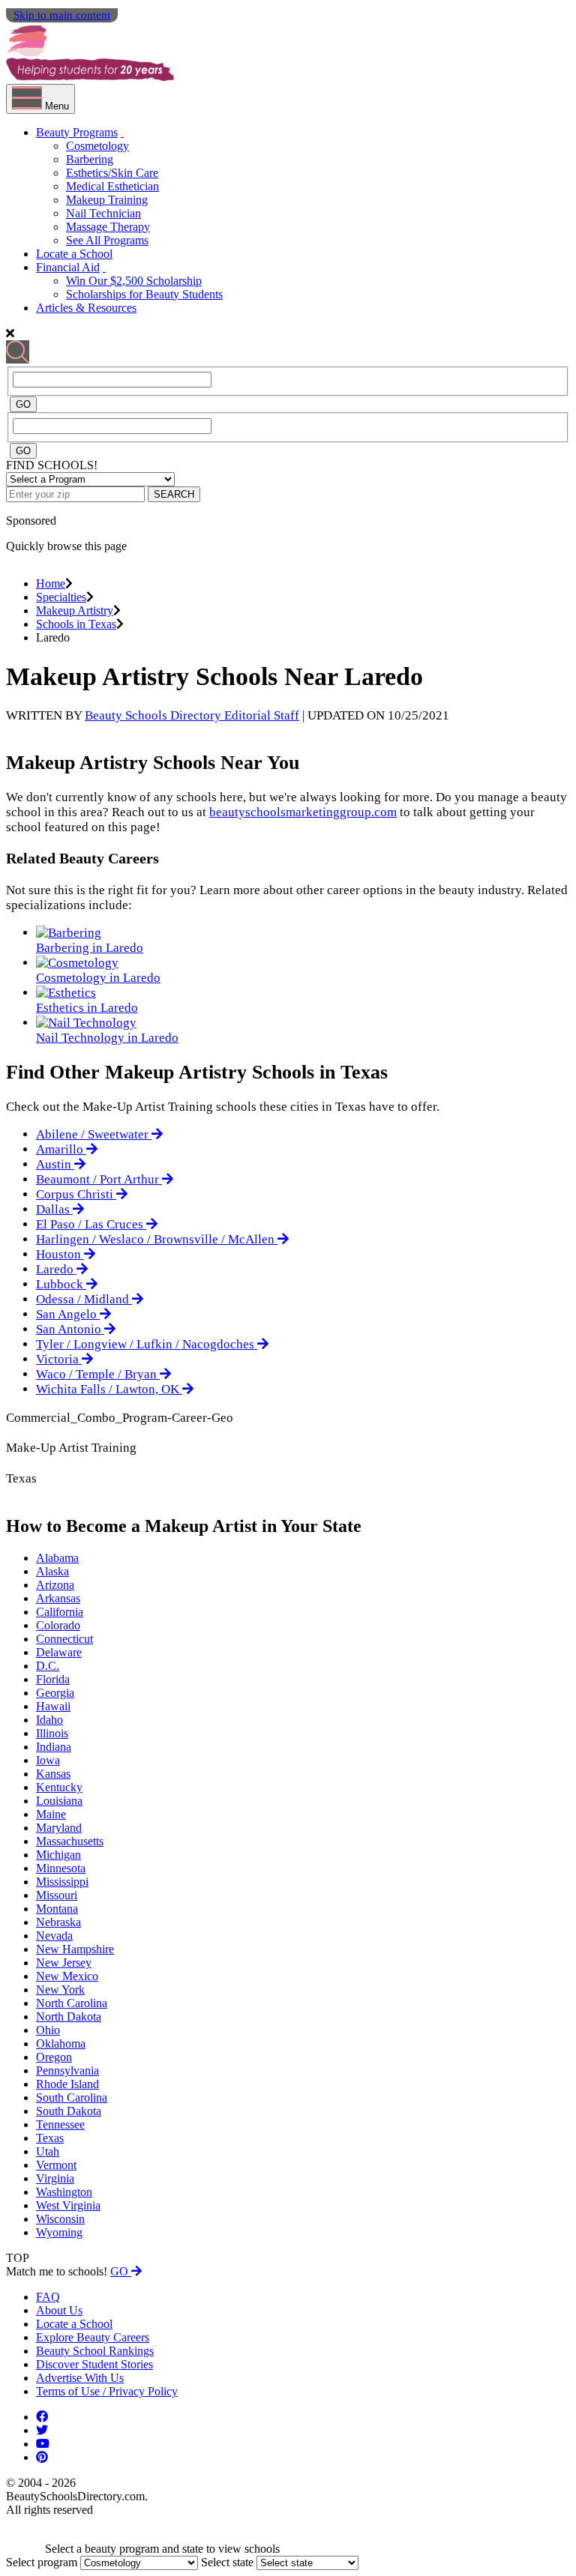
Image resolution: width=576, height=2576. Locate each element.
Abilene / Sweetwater (94, 1134)
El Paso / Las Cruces (91, 1224)
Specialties (61, 597)
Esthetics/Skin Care (112, 173)
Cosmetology (97, 146)
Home (51, 583)
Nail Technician (103, 213)
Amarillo (61, 1149)
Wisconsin (60, 2219)
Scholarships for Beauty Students (144, 294)
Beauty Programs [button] (77, 132)
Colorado (58, 1625)
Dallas (54, 1209)
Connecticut (64, 1639)
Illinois (52, 1733)
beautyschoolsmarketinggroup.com (303, 812)
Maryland (59, 1828)
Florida (53, 1679)
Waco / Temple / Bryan (98, 1374)
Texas (50, 2138)
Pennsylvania (67, 2070)
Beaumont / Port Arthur (99, 1179)
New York (60, 1990)
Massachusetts (70, 1841)
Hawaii (53, 1706)
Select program (42, 2562)
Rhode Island (67, 2084)
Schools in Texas (76, 624)
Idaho (49, 1720)
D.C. (48, 1666)
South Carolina (72, 2097)
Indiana (54, 1747)
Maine (51, 1814)
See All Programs (107, 240)
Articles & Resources (86, 308)
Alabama (57, 1558)
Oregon (54, 2057)
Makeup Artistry (75, 610)
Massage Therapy (108, 227)
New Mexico (67, 1976)
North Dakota (69, 2017)
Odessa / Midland (84, 1299)
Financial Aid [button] (68, 267)
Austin (55, 1164)
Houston (60, 1254)
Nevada (54, 1936)
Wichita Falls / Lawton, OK (109, 1389)
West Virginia (68, 2205)
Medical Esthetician (112, 186)
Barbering (90, 159)
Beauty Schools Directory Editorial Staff (192, 715)
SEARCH (174, 494)
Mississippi (62, 1882)
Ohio (48, 2030)
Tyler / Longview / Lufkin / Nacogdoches (147, 1344)
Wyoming (59, 2232)
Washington (64, 2192)
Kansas (53, 1774)
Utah (48, 2151)
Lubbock (61, 1284)
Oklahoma (61, 2043)
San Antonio (70, 1329)
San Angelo (68, 1314)
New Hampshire (75, 1949)
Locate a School (74, 254)
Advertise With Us (80, 2378)
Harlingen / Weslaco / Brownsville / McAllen (157, 1239)
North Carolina (72, 2003)
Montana (57, 1909)
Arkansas (58, 1598)
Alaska (52, 1571)
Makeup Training (107, 200)
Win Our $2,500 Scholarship (134, 281)
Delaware (59, 1652)
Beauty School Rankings (95, 2351)
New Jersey (64, 1963)
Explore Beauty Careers (93, 2337)
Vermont (56, 2165)
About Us (59, 2310)
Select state (227, 2562)
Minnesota (61, 1868)
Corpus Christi (76, 1194)
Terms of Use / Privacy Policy (107, 2391)
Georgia (55, 1693)
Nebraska (58, 1922)
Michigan (58, 1855)
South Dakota (69, 2111)
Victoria (59, 1359)
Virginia (55, 2178)
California (60, 1612)
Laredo (56, 1269)
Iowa (48, 1760)
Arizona (55, 1585)
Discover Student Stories (94, 2364)
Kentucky (59, 1787)
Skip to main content (62, 15)
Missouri (57, 1895)
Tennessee (60, 2124)
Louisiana (59, 1801)
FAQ (48, 2297)
